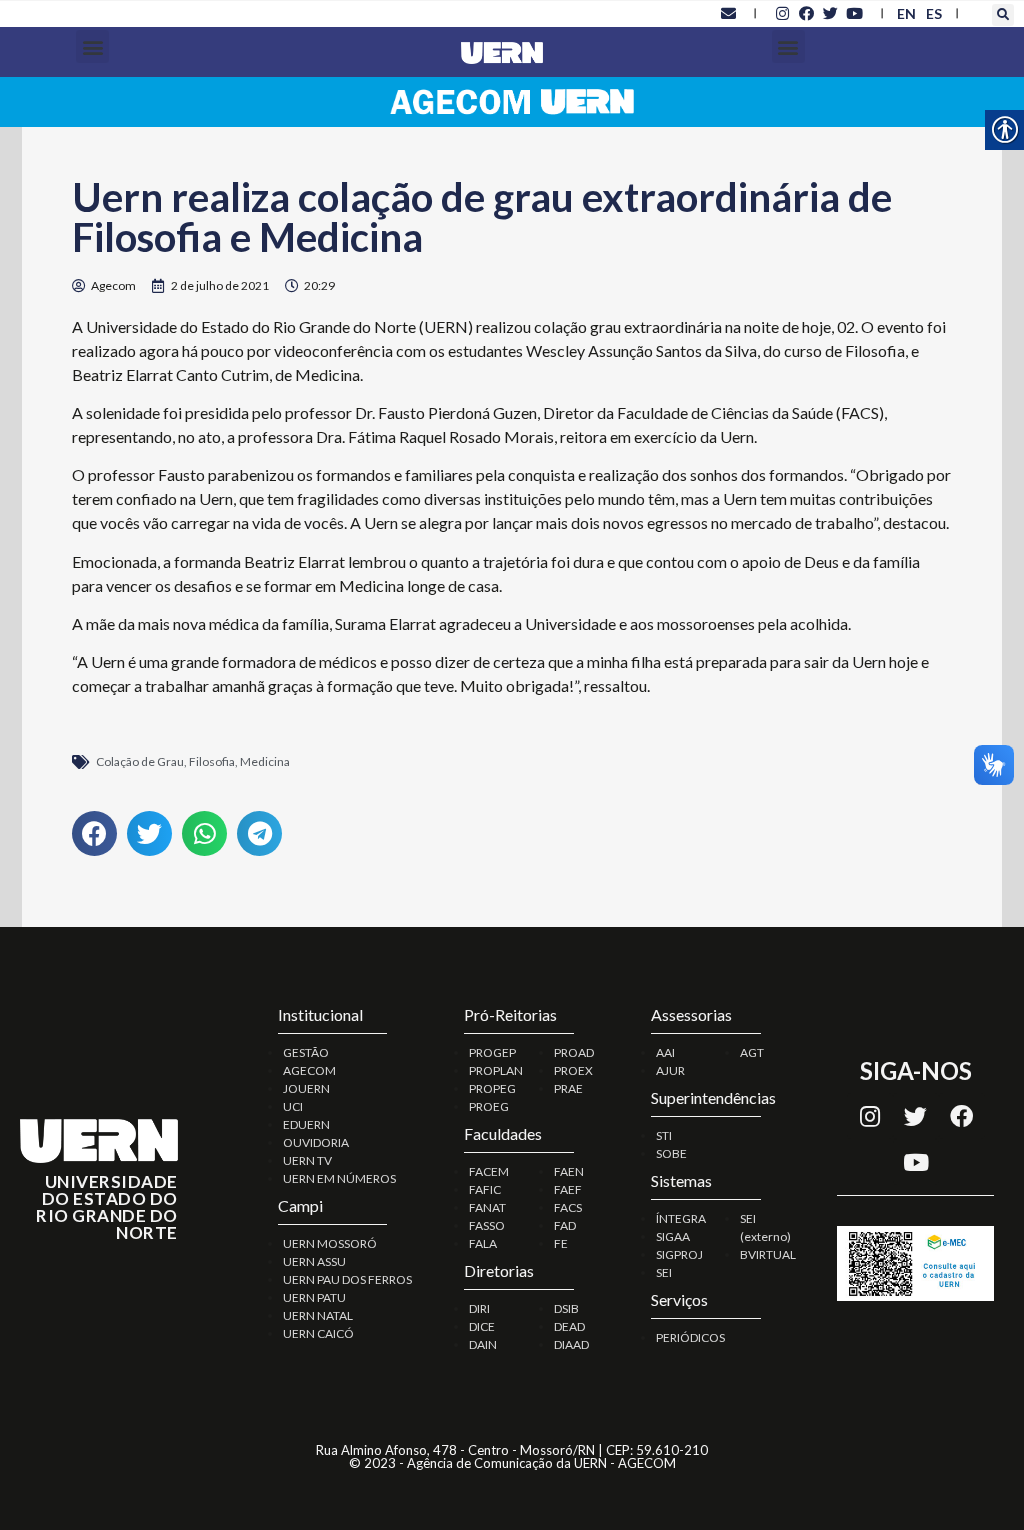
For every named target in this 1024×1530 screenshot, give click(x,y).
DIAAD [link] (571, 1344)
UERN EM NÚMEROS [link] (339, 1178)
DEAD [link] (569, 1326)
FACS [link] (568, 1207)
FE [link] (561, 1243)
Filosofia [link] (212, 761)
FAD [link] (565, 1225)
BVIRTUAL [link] (768, 1254)
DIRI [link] (479, 1308)
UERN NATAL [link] (318, 1315)
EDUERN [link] (306, 1124)
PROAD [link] (574, 1052)
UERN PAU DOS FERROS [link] (347, 1279)
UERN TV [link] (307, 1160)
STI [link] (664, 1135)
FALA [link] (483, 1243)
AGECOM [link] (309, 1070)
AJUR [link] (670, 1070)
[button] (1003, 15)
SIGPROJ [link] (679, 1254)
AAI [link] (665, 1052)
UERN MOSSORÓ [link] (330, 1243)
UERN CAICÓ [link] (318, 1333)
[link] (728, 13)
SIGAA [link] (673, 1236)
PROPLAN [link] (496, 1070)
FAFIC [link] (485, 1189)
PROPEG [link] (492, 1088)
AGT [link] (752, 1052)
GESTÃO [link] (306, 1052)
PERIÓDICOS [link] (690, 1337)
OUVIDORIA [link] (316, 1142)
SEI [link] (664, 1272)
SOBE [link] (671, 1153)
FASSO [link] (487, 1225)
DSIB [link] (566, 1308)
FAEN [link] (569, 1171)
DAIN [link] (483, 1344)
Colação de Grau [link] (140, 761)
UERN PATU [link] (314, 1297)
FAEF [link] (568, 1189)
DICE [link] (482, 1326)
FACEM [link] (489, 1171)
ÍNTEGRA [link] (681, 1218)
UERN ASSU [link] (314, 1261)
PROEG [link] (489, 1106)
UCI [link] (293, 1106)
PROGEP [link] (492, 1052)
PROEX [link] (573, 1070)
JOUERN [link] (306, 1088)
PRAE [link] (568, 1088)
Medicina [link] (265, 761)
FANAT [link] (487, 1207)
